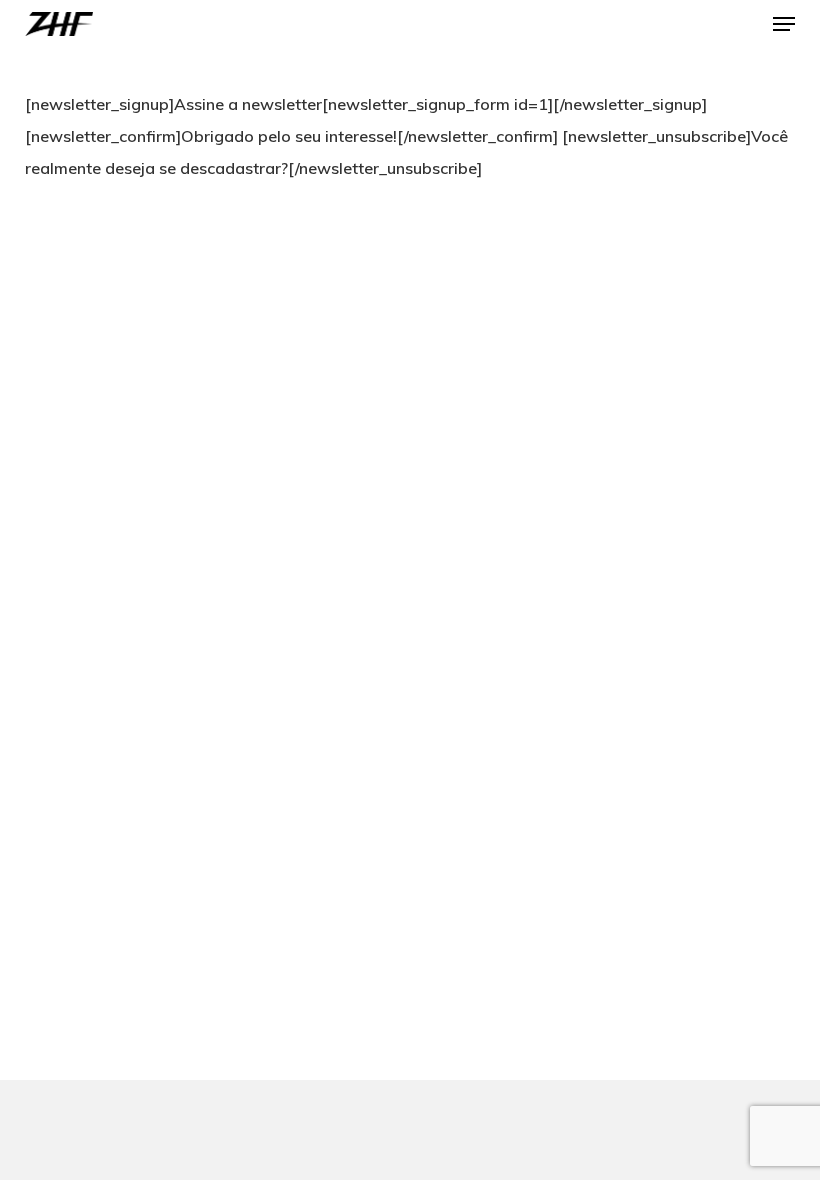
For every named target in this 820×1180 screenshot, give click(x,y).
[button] (784, 24)
